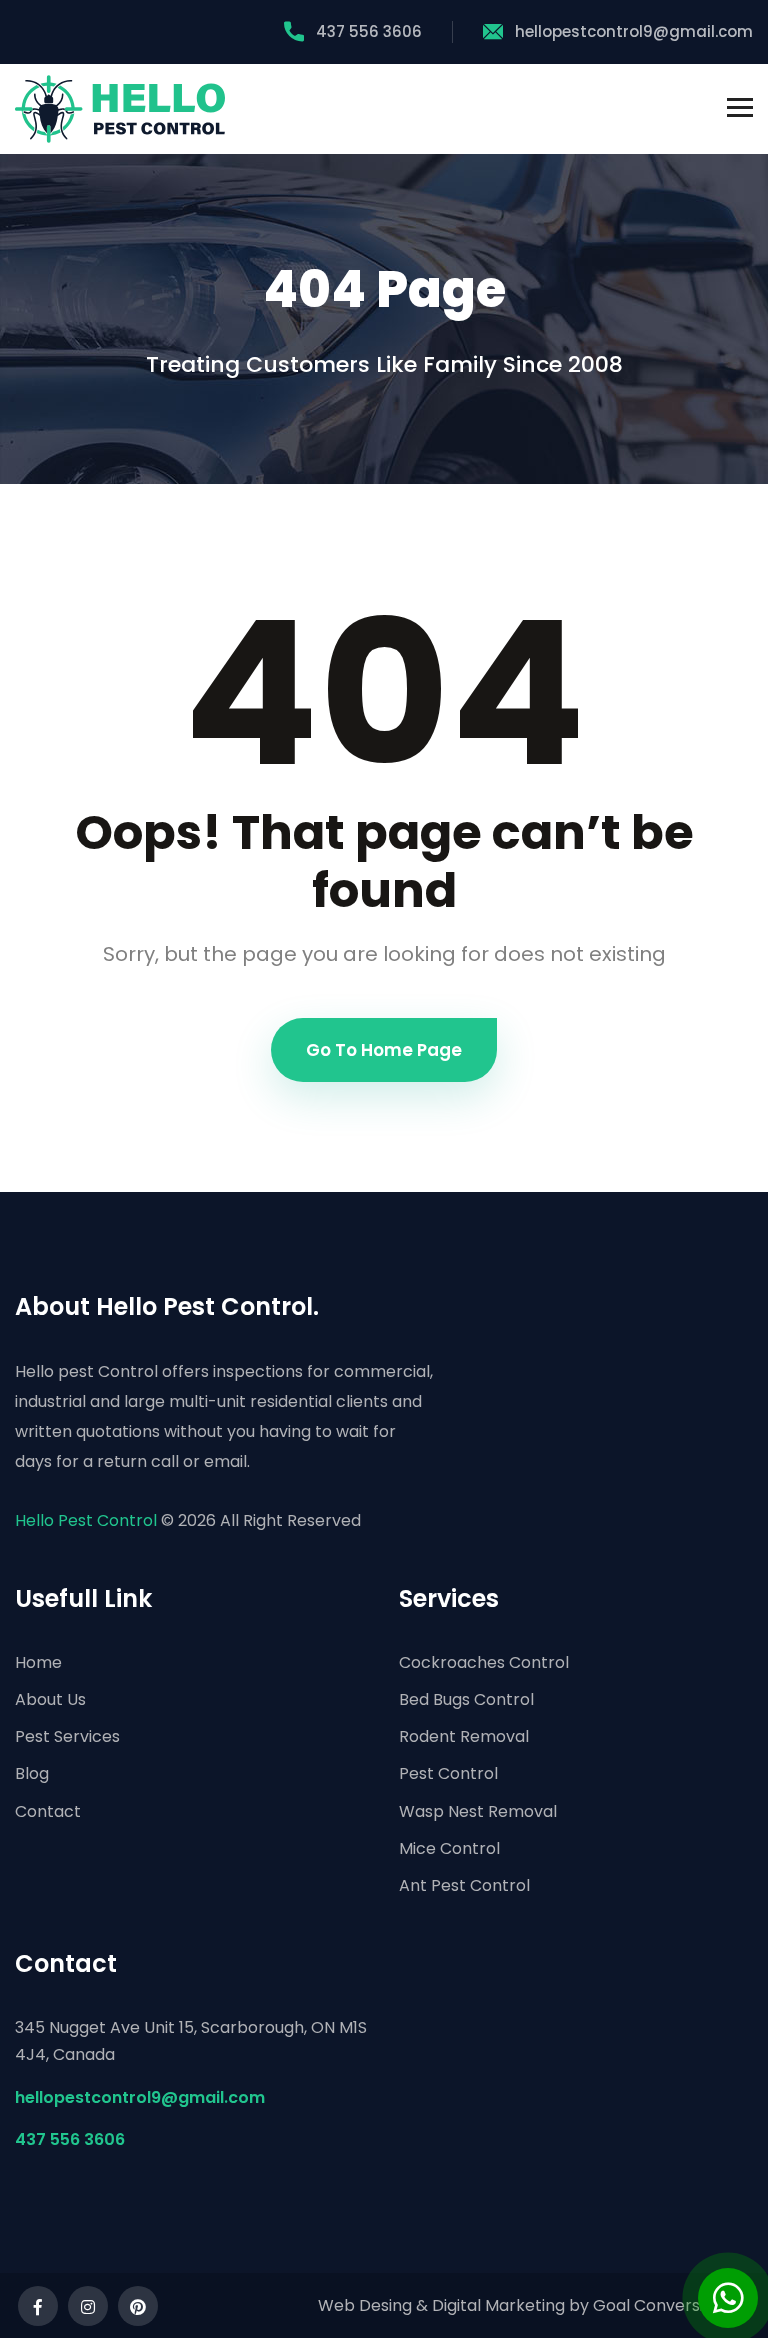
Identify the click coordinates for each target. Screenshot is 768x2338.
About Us (50, 1699)
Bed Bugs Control (466, 1699)
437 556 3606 (369, 31)
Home (38, 1662)
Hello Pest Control (86, 1520)
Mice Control (449, 1848)
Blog (32, 1773)
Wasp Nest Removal (478, 1811)
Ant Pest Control (464, 1885)
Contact (48, 1811)
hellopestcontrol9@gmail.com (634, 31)
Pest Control (448, 1773)
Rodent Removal (464, 1736)
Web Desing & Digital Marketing (441, 2305)
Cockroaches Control (484, 1662)
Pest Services (67, 1736)
